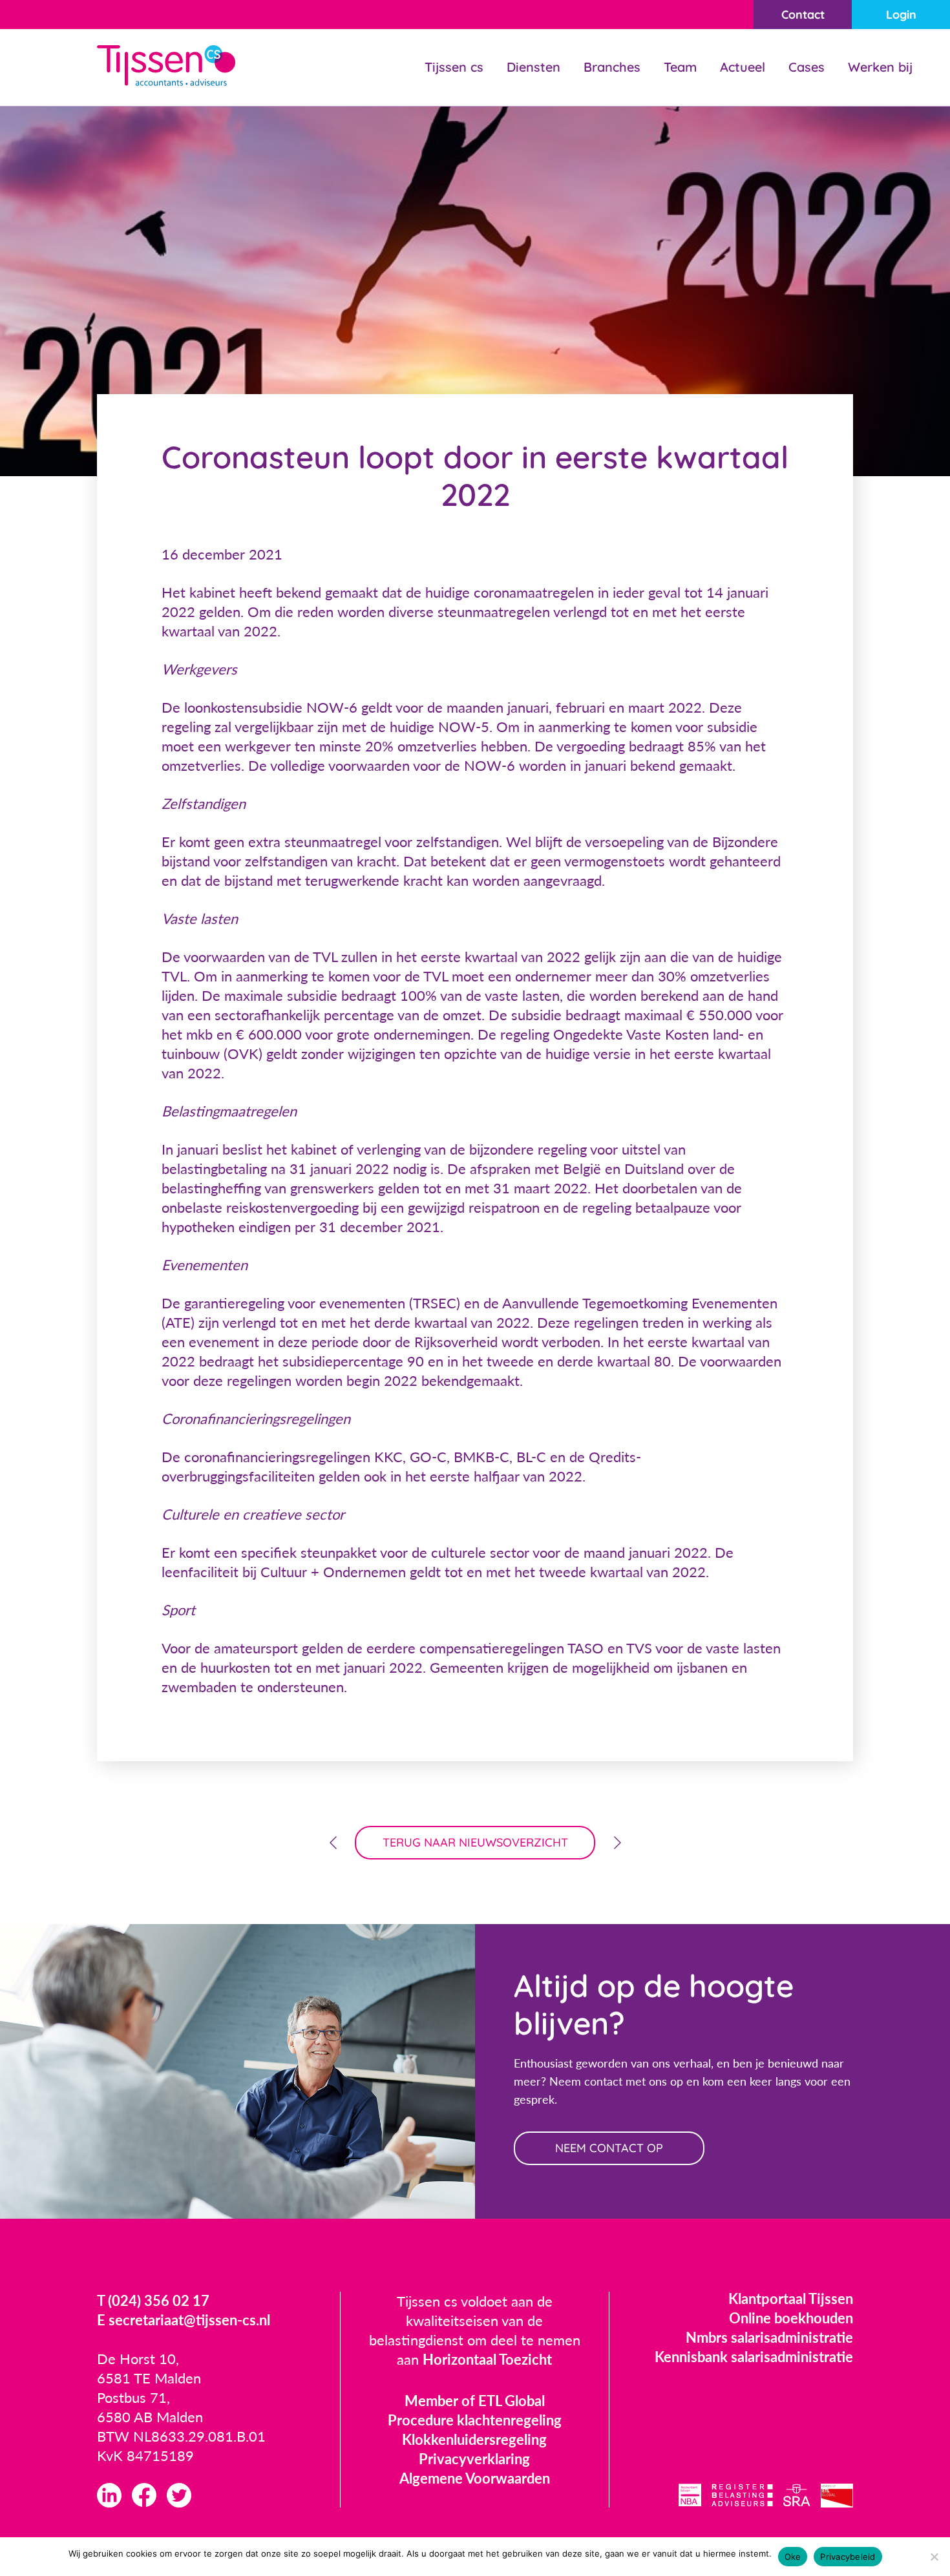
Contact (803, 15)
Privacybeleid (848, 2557)
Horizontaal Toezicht (487, 2359)
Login (901, 15)
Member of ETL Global (475, 2401)
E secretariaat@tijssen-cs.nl (184, 2320)
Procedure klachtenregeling (475, 2420)
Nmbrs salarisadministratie (769, 2337)
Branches (612, 67)
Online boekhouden (791, 2318)
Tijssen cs (454, 67)
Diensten (533, 67)
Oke (793, 2557)
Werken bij (880, 67)
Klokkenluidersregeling (474, 2439)
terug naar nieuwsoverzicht (475, 1842)
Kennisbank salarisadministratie (754, 2357)
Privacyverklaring (474, 2459)
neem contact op (609, 2148)
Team (680, 67)
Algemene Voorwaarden (475, 2478)
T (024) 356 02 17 (153, 2300)
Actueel (743, 67)
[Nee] (934, 2557)
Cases (807, 67)
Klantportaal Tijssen (791, 2299)
